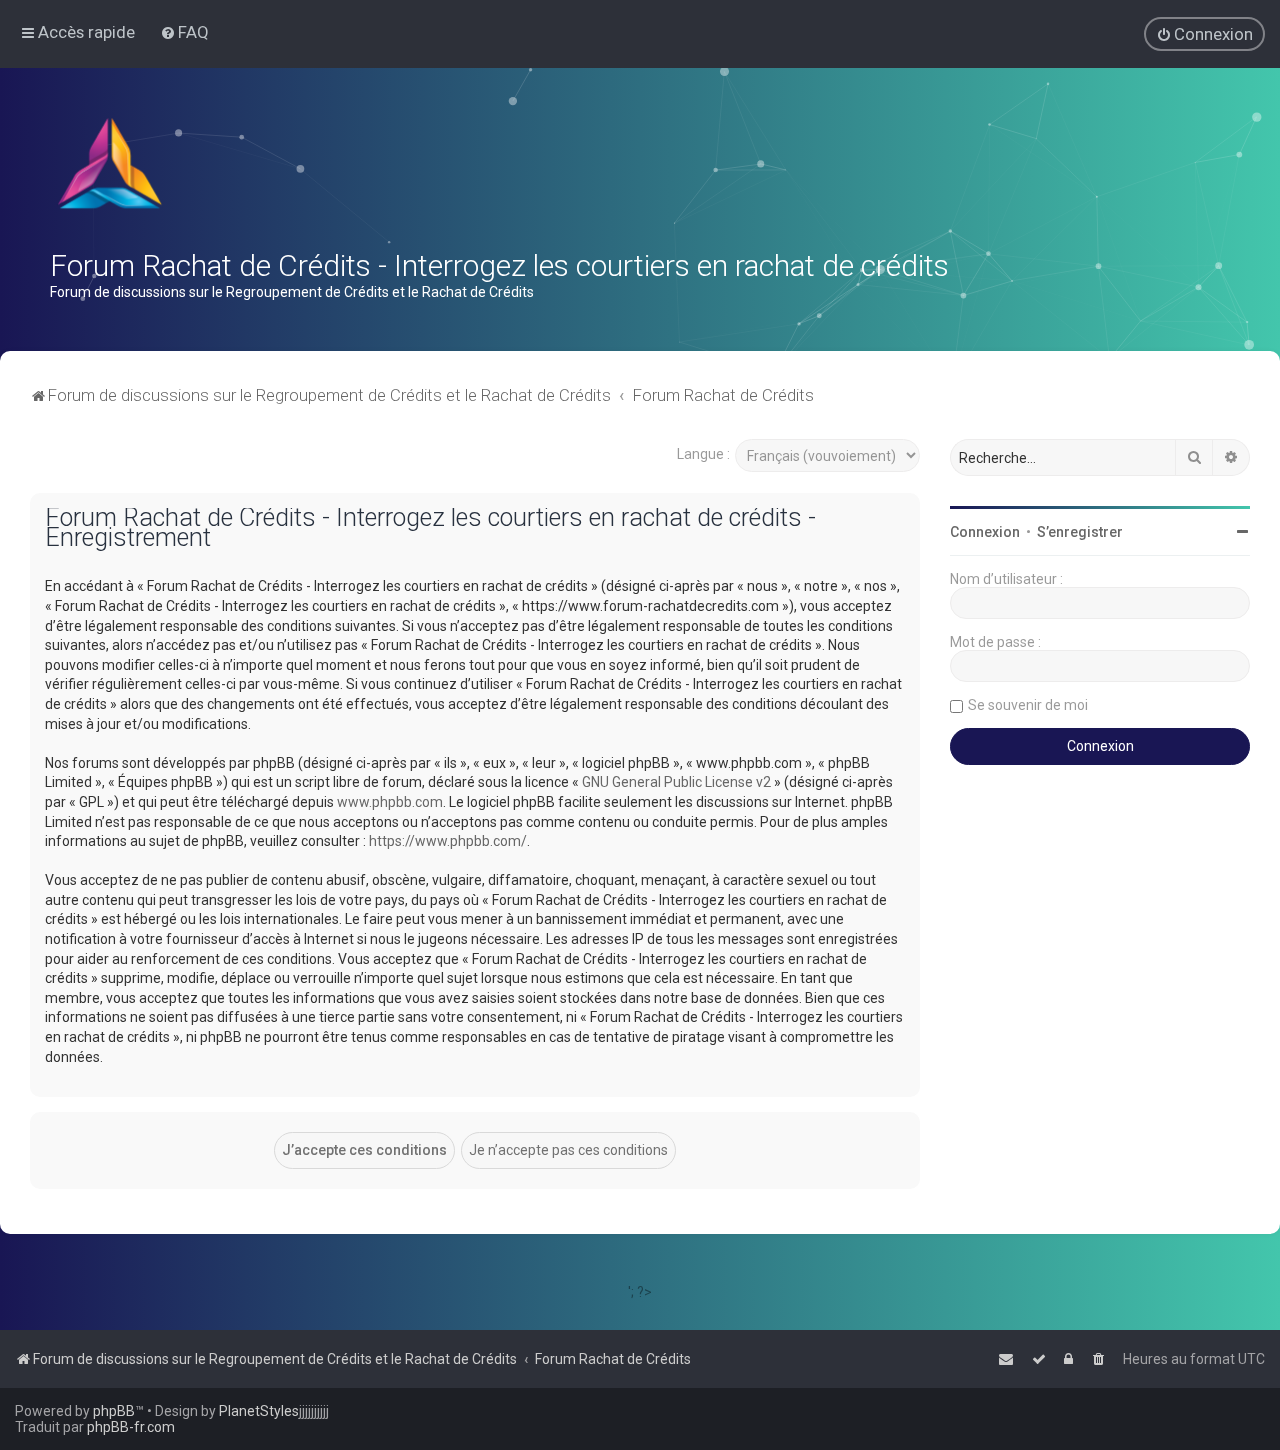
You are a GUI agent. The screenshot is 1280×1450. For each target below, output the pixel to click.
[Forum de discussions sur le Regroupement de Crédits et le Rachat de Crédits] (112, 168)
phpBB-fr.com (131, 1427)
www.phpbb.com (390, 802)
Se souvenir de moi (1028, 705)
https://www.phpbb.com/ (448, 841)
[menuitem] (184, 32)
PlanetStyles (259, 1411)
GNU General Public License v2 (676, 782)
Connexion (985, 532)
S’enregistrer (1080, 532)
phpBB (114, 1411)
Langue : (703, 454)
